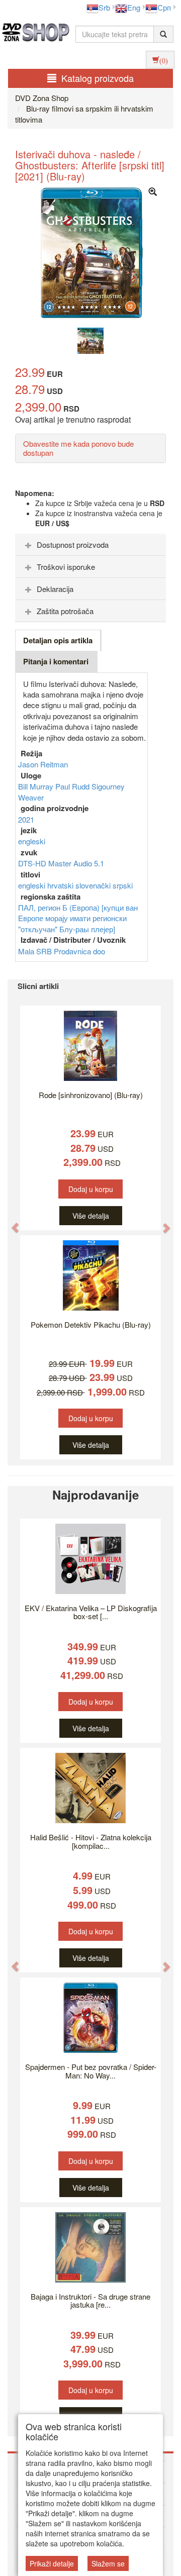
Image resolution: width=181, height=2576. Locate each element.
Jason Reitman (43, 764)
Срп (164, 7)
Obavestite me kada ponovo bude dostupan (78, 448)
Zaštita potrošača (65, 611)
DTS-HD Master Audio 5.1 (61, 863)
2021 (26, 819)
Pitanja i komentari (56, 661)
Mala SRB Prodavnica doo (62, 951)
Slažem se (108, 2563)
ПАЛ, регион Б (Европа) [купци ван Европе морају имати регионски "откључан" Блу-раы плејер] (78, 918)
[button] (10, 1222)
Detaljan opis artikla (58, 640)
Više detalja (91, 1216)
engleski (32, 841)
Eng (134, 7)
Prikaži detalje (52, 2563)
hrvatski (61, 885)
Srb (104, 7)
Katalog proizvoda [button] (98, 78)
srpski (123, 885)
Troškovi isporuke (66, 567)
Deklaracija (55, 589)
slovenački (94, 885)
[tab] (90, 545)
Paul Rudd (73, 786)
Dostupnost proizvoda (73, 544)
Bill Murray (37, 786)
